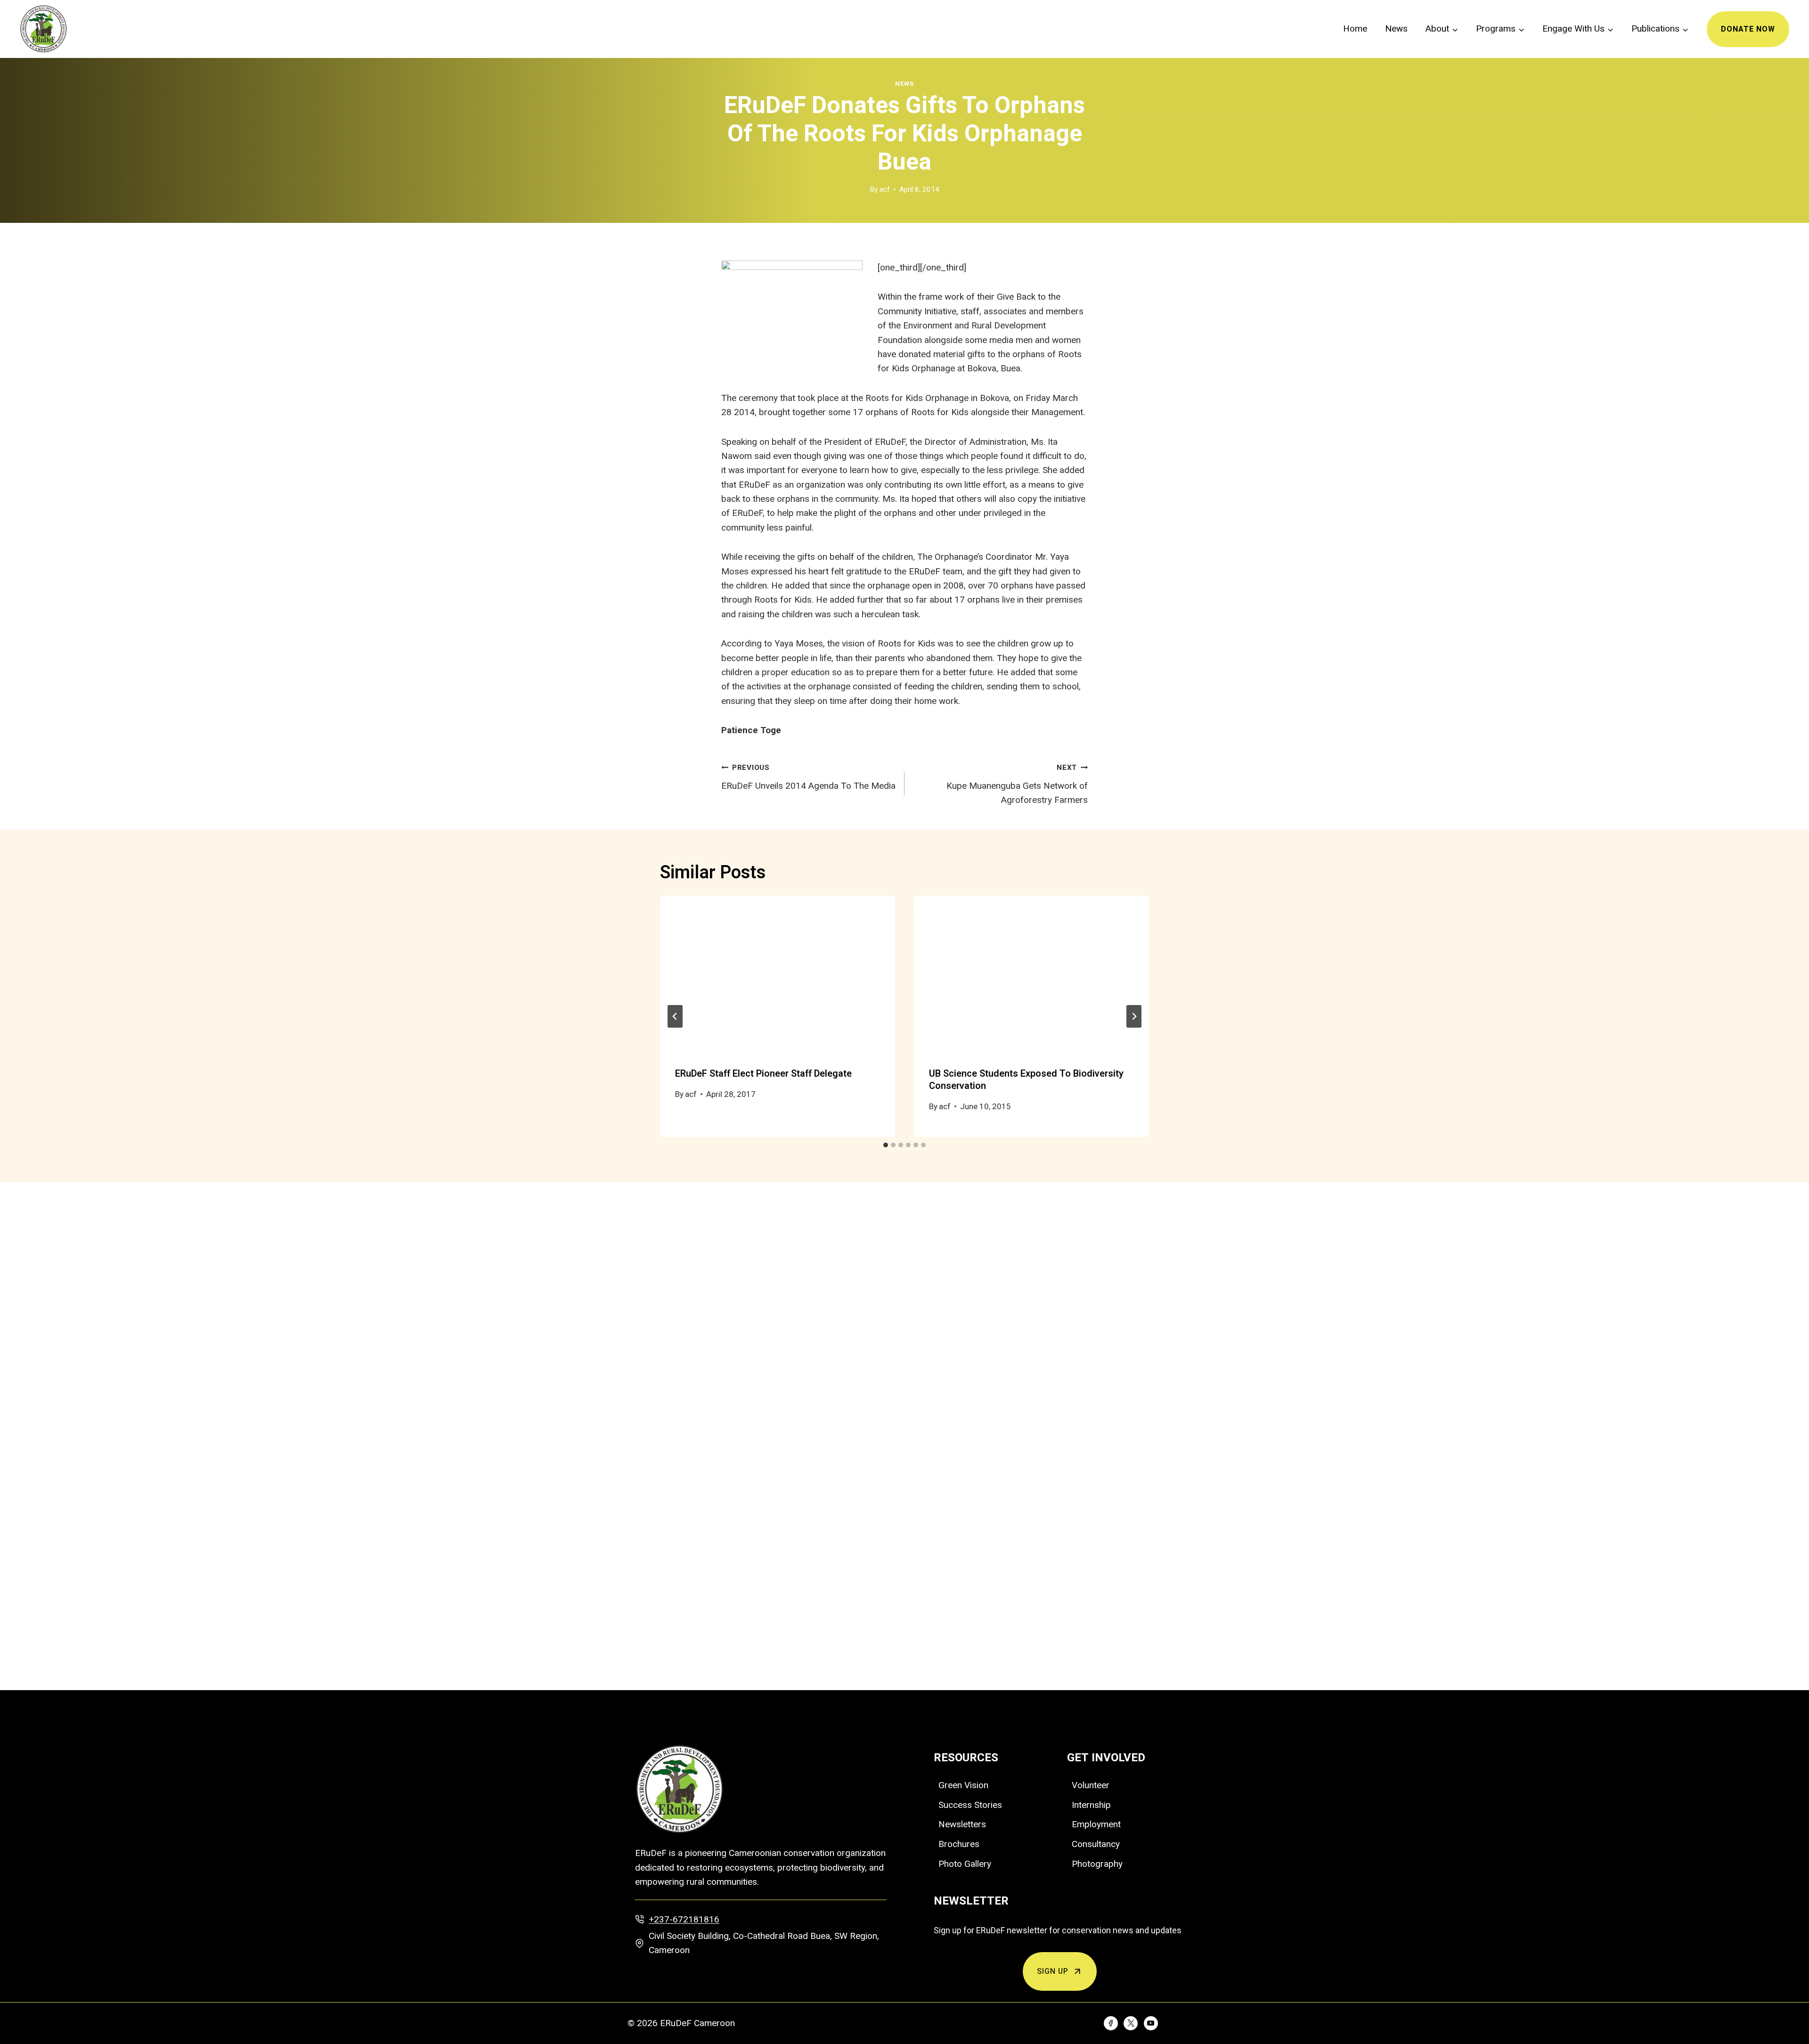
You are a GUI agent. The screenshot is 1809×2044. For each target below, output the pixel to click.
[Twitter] (1131, 2023)
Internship (1091, 1805)
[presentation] (778, 974)
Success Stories (970, 1805)
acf (885, 189)
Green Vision (963, 1785)
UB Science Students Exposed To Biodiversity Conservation (1026, 1080)
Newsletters (962, 1824)
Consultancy (1096, 1844)
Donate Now (1748, 29)
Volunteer (1091, 1785)
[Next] (1134, 1016)
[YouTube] (1151, 2023)
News (1396, 29)
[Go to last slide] (675, 1016)
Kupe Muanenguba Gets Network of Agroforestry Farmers (1017, 784)
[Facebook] (1111, 2023)
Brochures (959, 1844)
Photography (1097, 1864)
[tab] (886, 1145)
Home (1355, 29)
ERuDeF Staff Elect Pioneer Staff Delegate (763, 1074)
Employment (1096, 1824)
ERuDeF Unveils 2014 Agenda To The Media (808, 777)
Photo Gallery (965, 1864)
